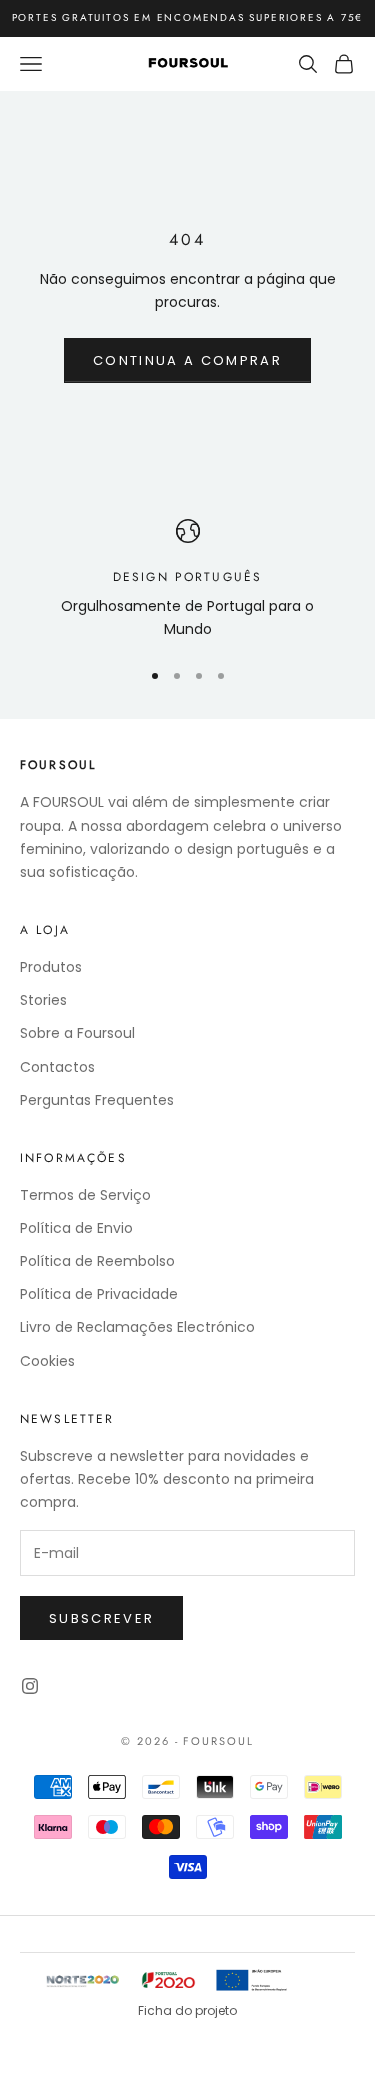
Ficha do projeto (187, 2010)
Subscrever (101, 1618)
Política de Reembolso (97, 1261)
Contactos (57, 1067)
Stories (43, 1000)
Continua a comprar (187, 360)
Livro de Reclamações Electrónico (137, 1327)
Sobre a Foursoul (77, 1033)
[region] (187, 580)
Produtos (51, 967)
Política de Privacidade (99, 1294)
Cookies (47, 1361)
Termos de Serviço (85, 1195)
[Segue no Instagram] (30, 1686)
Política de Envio (76, 1228)
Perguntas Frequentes (97, 1100)
